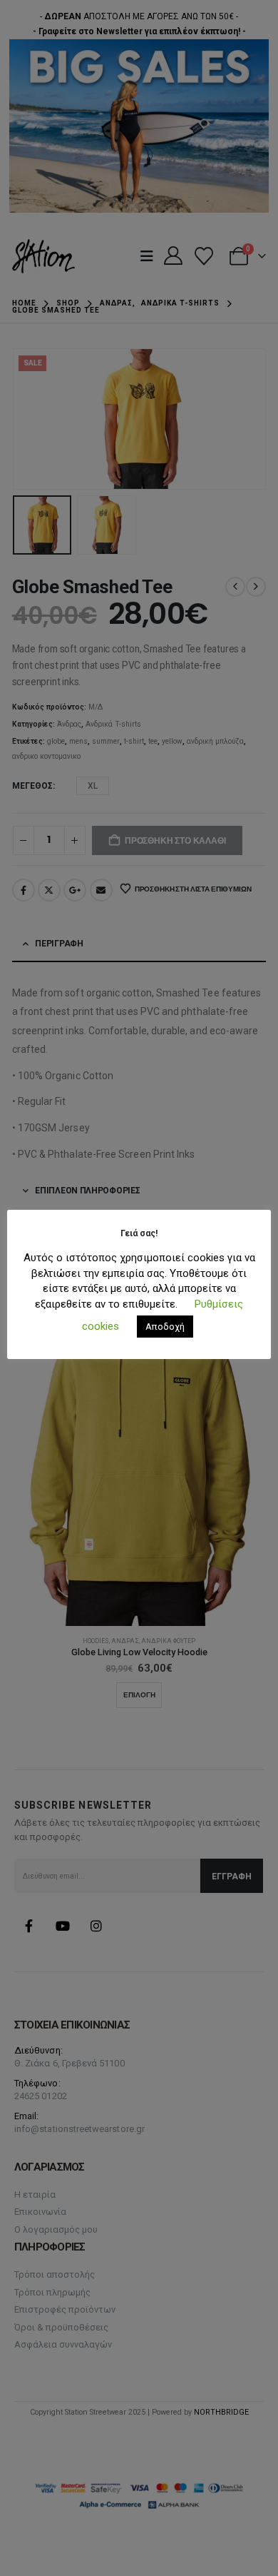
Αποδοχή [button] (165, 1327)
